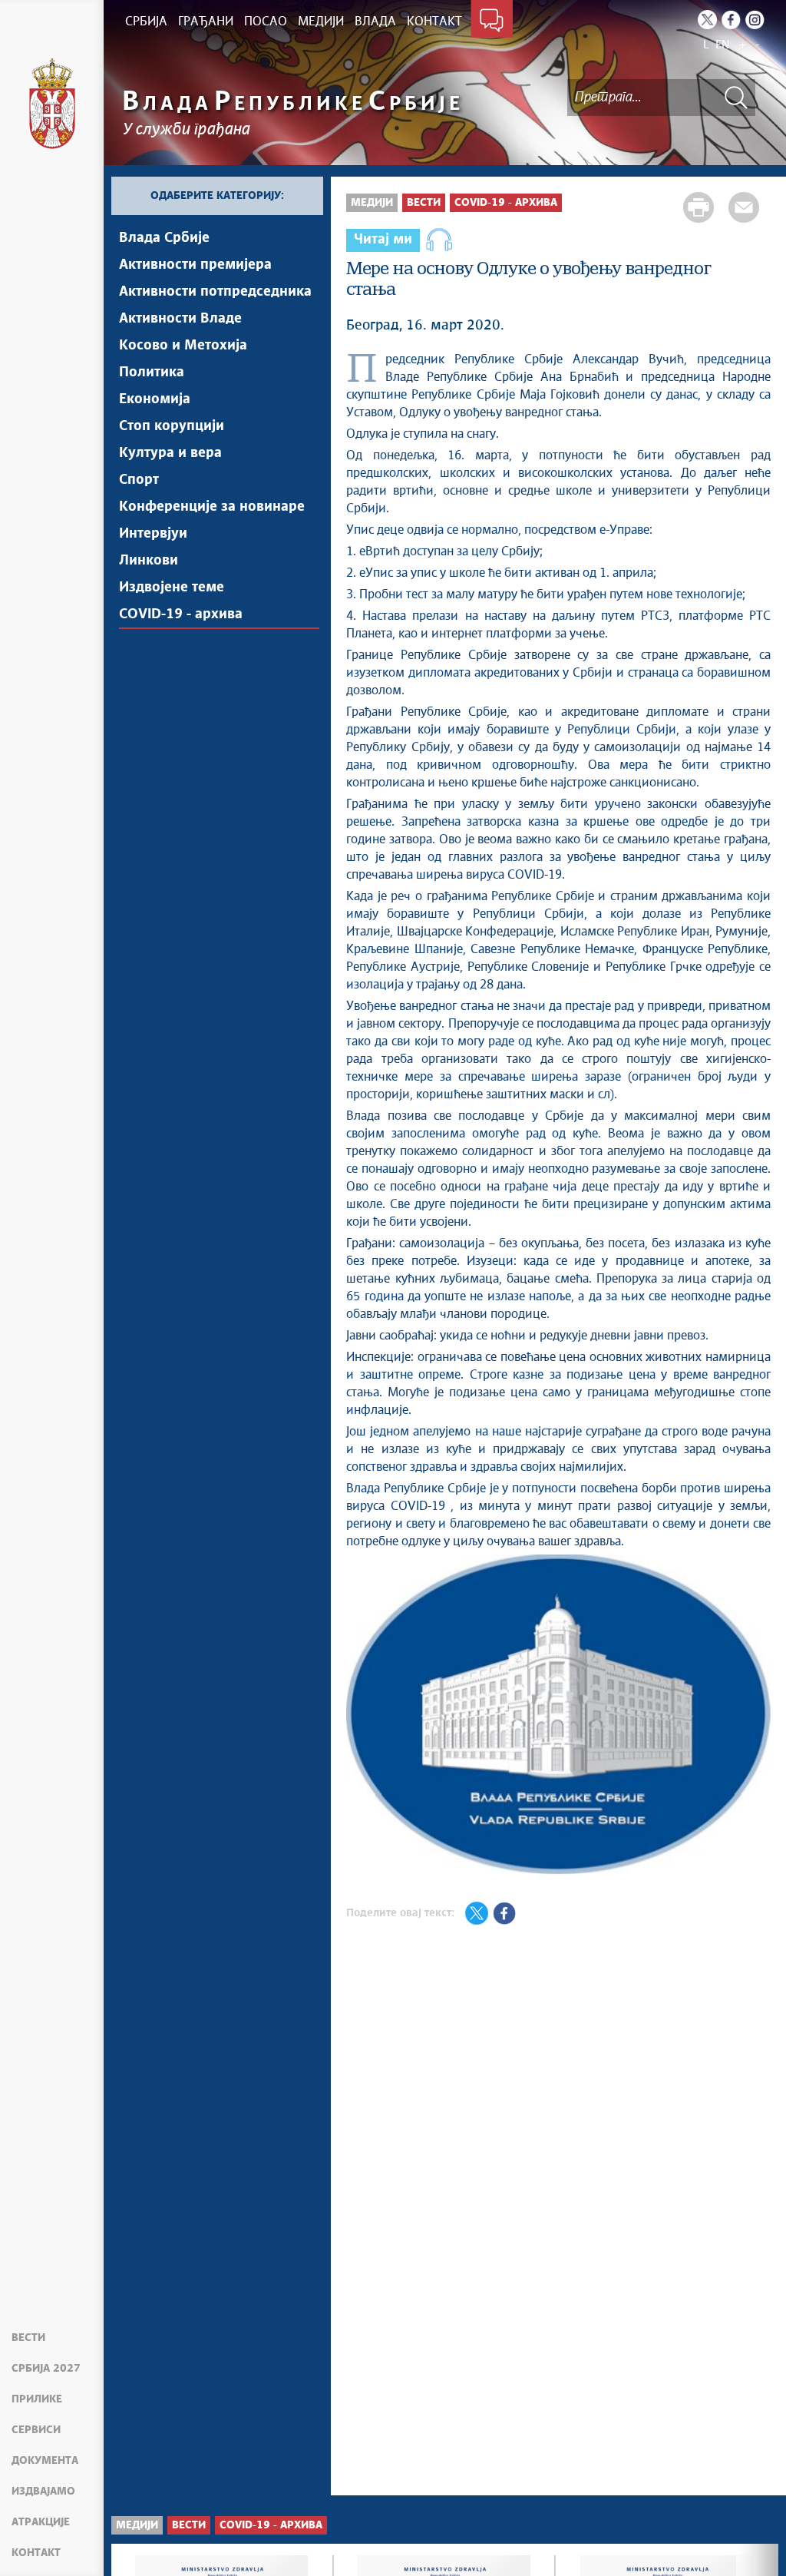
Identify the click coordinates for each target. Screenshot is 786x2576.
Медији (372, 203)
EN (723, 45)
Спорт (139, 480)
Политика (152, 372)
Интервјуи (153, 534)
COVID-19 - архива (181, 614)
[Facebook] (731, 20)
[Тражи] (736, 97)
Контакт (36, 2553)
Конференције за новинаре (212, 507)
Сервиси (36, 2430)
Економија (155, 399)
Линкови (149, 561)
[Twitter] (707, 20)
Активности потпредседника (215, 292)
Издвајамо (43, 2492)
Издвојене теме (172, 588)
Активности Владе (180, 319)
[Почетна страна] (52, 104)
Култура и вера (170, 453)
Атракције (41, 2522)
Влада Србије (164, 238)
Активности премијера (195, 265)
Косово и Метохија (183, 346)
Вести (28, 2338)
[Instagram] (755, 20)
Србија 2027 (46, 2369)
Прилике (37, 2399)
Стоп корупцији (172, 426)
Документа (45, 2461)
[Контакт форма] (492, 22)
